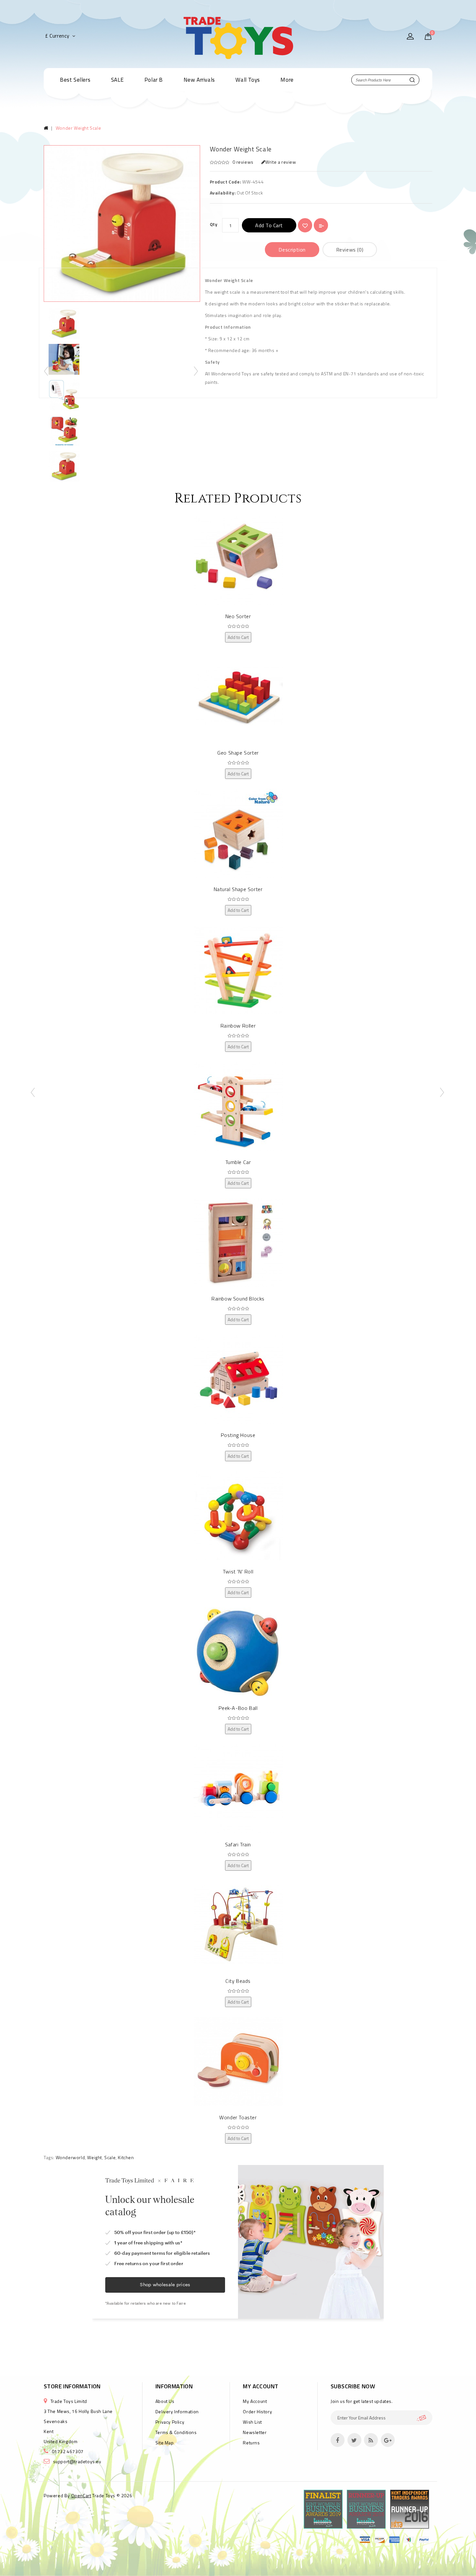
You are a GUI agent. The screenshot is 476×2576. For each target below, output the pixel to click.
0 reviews (243, 162)
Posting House (238, 1435)
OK (424, 2418)
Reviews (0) (350, 250)
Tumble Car (238, 1162)
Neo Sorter (238, 616)
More (287, 80)
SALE (117, 80)
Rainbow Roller (238, 1026)
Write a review (281, 162)
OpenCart (81, 2495)
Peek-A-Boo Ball (238, 1708)
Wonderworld (70, 2157)
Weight (95, 2157)
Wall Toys (248, 80)
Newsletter (255, 2432)
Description (292, 250)
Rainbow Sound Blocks (238, 1299)
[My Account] (410, 37)
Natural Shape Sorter (238, 889)
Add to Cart (269, 225)
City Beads (238, 1981)
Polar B (154, 80)
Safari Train (238, 1844)
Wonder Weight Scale (78, 128)
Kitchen (126, 2157)
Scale (110, 2157)
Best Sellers (75, 80)
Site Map (165, 2443)
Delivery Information (177, 2411)
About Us (165, 2401)
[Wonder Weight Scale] (64, 430)
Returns (251, 2443)
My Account (255, 2401)
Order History (257, 2411)
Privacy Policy (170, 2422)
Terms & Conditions (176, 2432)
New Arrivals (199, 80)
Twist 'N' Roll (238, 1571)
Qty (214, 224)
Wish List (252, 2422)
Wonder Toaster (238, 2117)
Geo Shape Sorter (238, 753)
